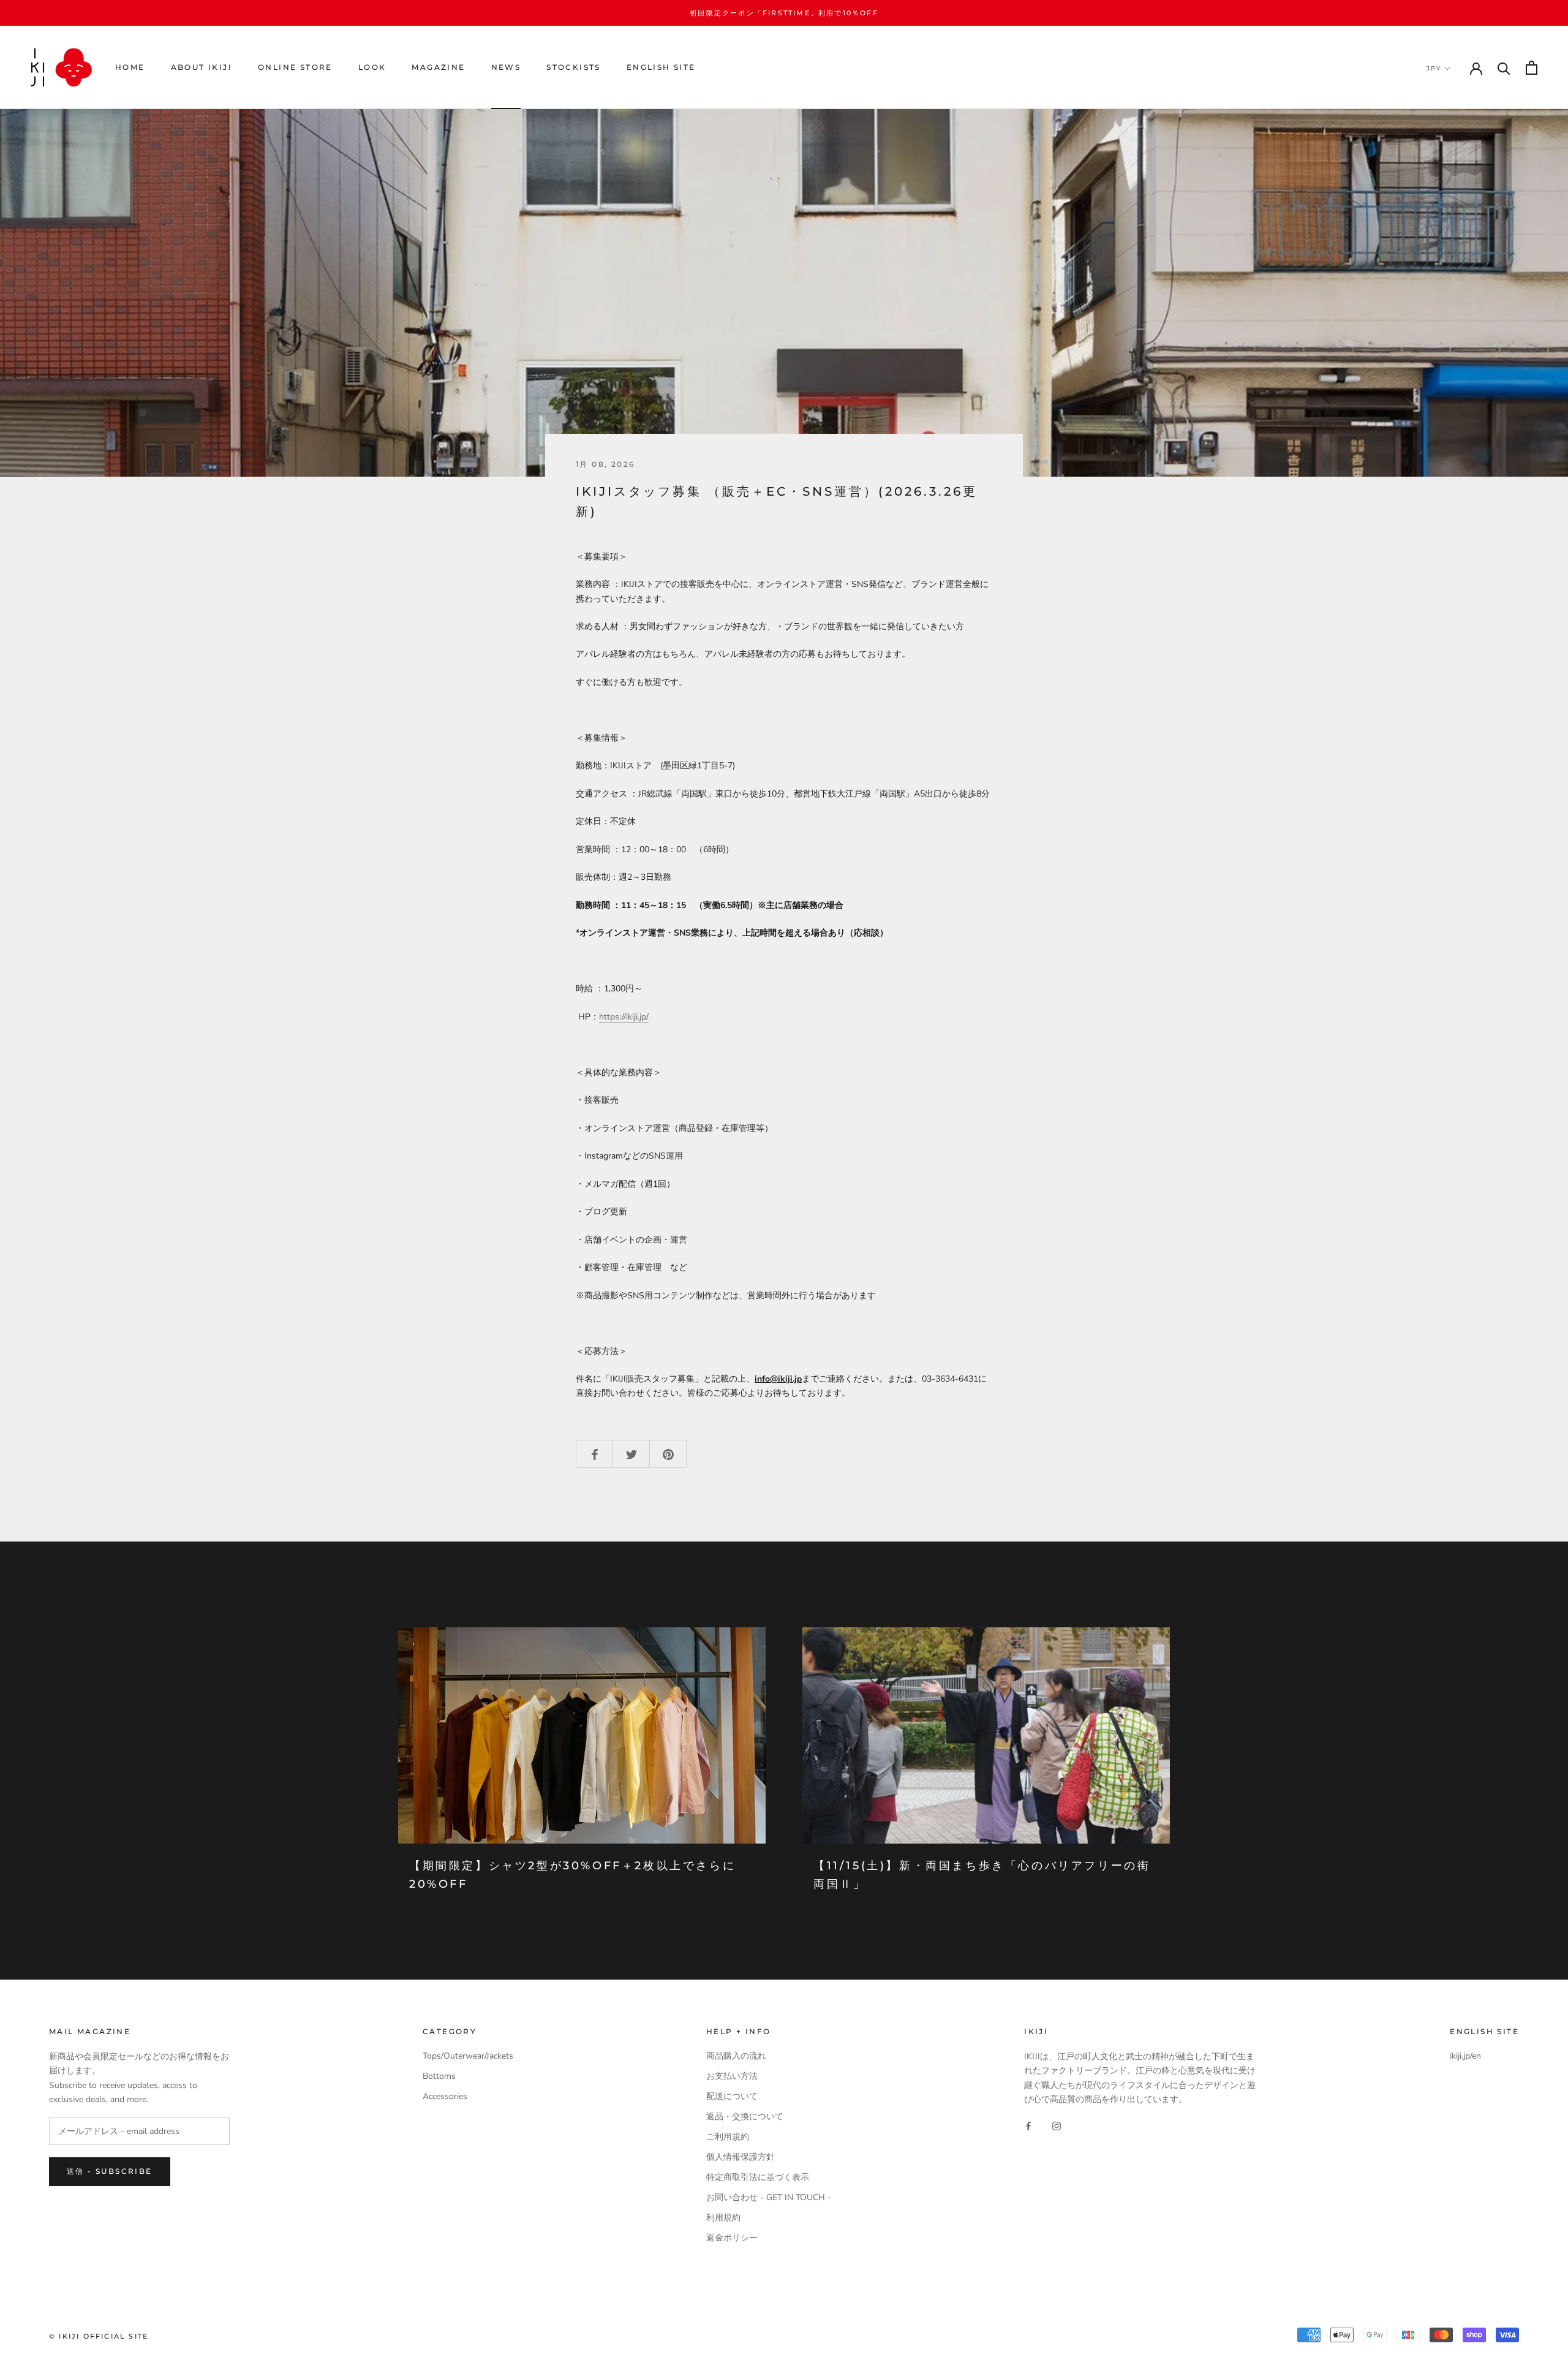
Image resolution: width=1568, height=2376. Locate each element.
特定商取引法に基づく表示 (758, 2177)
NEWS (506, 68)
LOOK (372, 68)
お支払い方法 (732, 2076)
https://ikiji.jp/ (624, 1017)
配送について (732, 2096)
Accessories (445, 2096)
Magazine (438, 68)
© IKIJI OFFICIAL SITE (99, 2336)
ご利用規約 (728, 2137)
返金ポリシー (732, 2238)
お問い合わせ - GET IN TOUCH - (769, 2197)
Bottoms (439, 2076)
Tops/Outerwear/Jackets (468, 2056)
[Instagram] (1057, 2126)
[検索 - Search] (1504, 68)
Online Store (295, 68)
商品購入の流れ (736, 2056)
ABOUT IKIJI (202, 68)
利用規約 (723, 2218)
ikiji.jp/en (1465, 2056)
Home (130, 68)
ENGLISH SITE (661, 68)
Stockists (574, 68)
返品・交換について (745, 2117)
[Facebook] (1028, 2126)
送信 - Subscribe (110, 2171)
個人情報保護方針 (741, 2157)
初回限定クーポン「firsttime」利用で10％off (784, 13)
